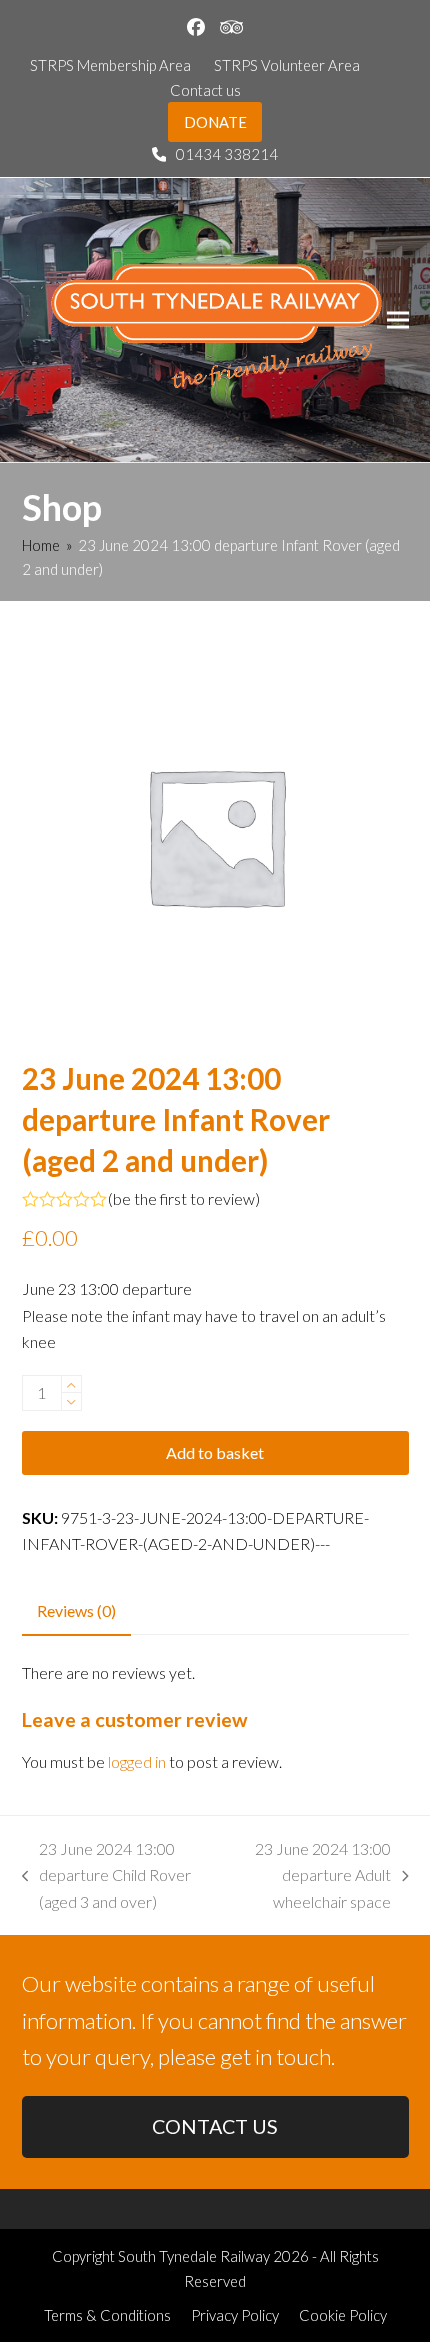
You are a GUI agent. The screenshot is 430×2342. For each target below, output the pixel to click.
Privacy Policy (235, 2315)
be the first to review (184, 1199)
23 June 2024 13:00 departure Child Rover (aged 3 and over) (107, 1877)
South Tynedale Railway (194, 2256)
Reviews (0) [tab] (76, 1610)
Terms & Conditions (107, 2315)
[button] (398, 319)
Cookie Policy (343, 2315)
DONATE (215, 122)
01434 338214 (227, 154)
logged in (137, 1761)
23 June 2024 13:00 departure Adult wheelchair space (313, 1877)
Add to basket (215, 1452)
